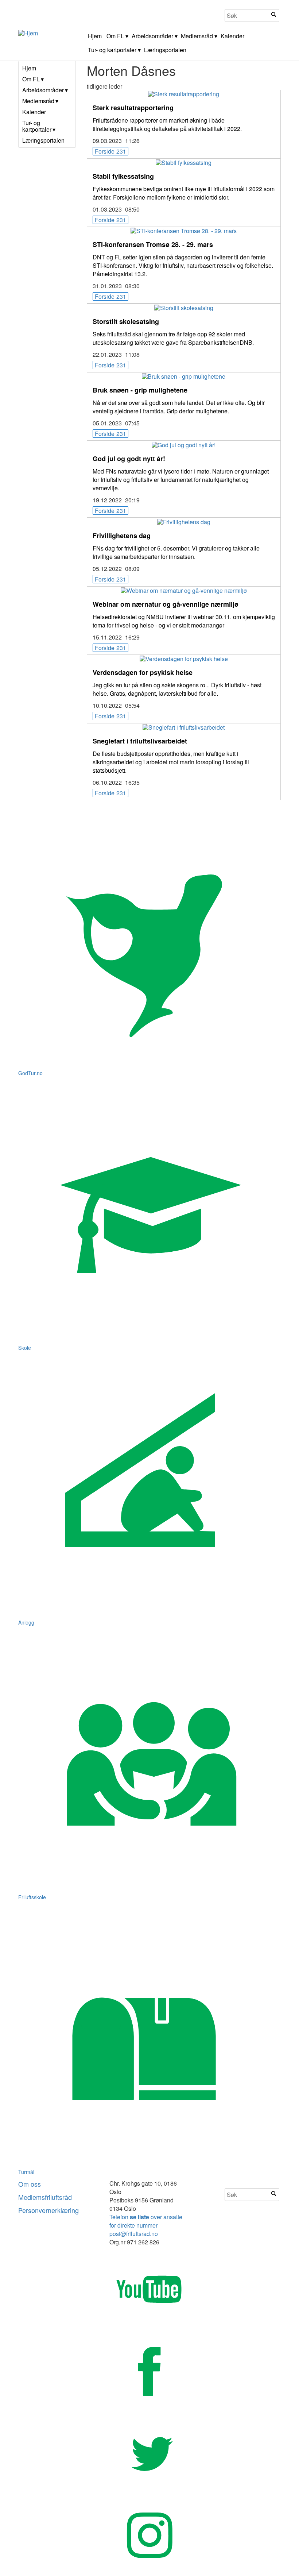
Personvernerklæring (48, 2210)
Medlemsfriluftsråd (45, 2197)
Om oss (30, 2184)
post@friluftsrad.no (134, 2234)
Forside (110, 151)
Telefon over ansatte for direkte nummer (146, 2221)
